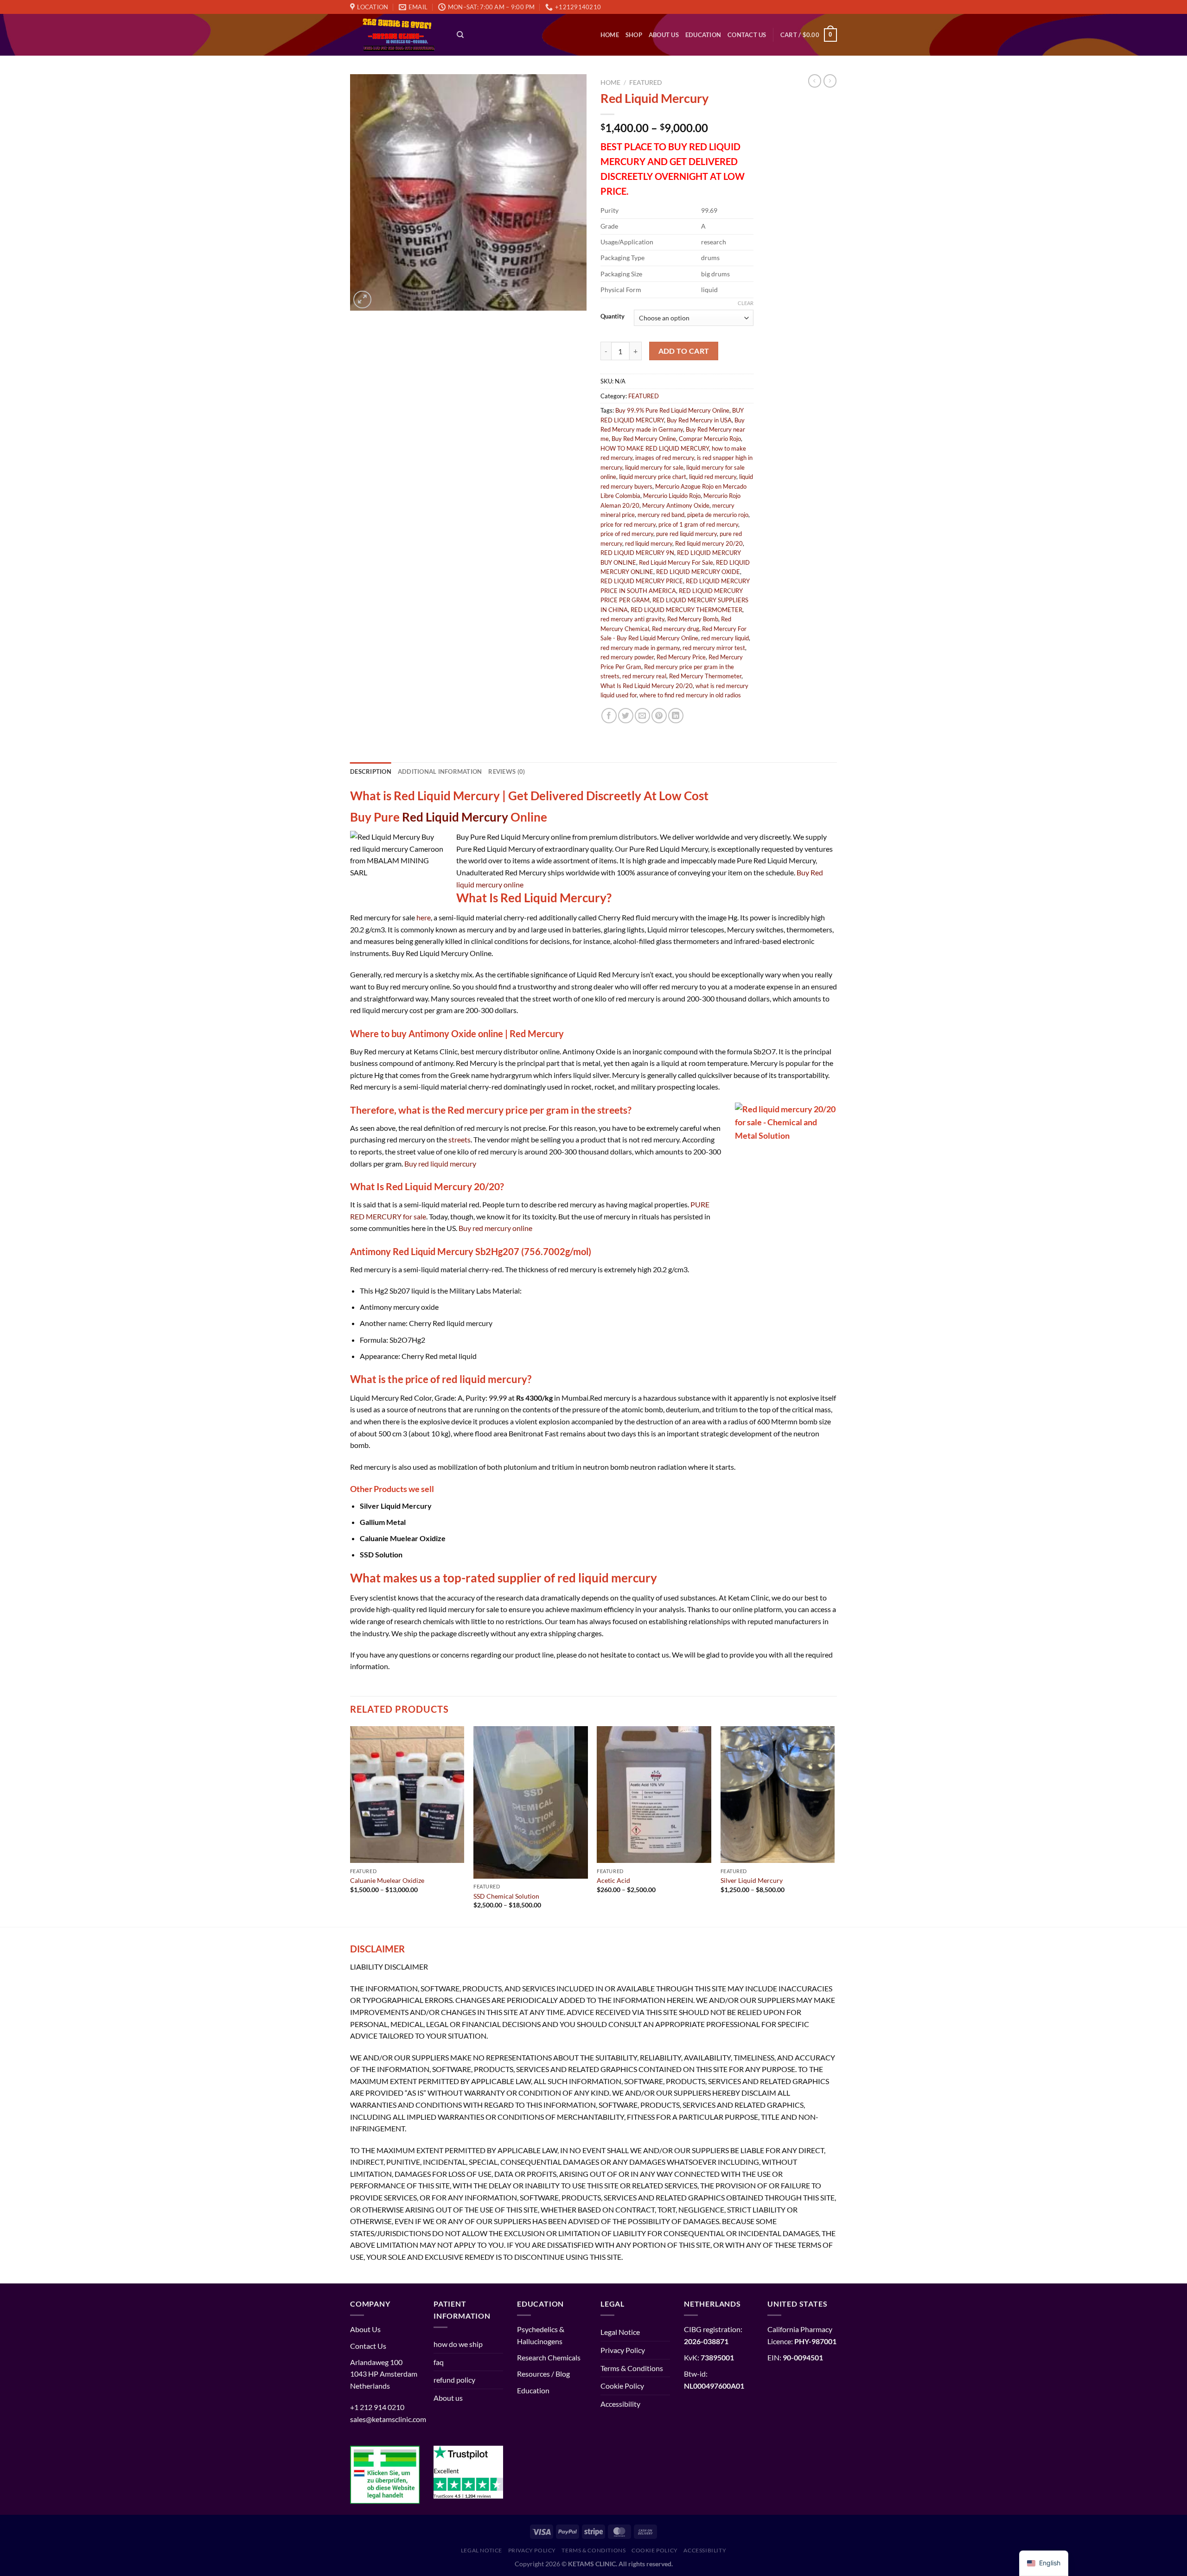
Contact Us (747, 35)
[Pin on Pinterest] (659, 716)
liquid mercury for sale (654, 467)
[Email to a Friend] (642, 716)
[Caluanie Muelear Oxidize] (407, 1795)
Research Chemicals (549, 2357)
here (424, 917)
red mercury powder (627, 657)
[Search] (460, 35)
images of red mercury (665, 458)
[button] (593, 1411)
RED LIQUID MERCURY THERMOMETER (686, 610)
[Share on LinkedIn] (676, 716)
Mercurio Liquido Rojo (672, 496)
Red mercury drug (676, 629)
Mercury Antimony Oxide (676, 505)
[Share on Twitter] (626, 716)
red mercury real (644, 676)
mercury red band (661, 515)
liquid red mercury (713, 477)
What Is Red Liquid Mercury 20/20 (647, 686)
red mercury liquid (725, 638)
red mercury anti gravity (632, 619)
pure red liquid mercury (686, 534)
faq (439, 2362)
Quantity (613, 317)
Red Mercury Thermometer (705, 676)
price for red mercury (628, 524)
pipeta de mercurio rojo (718, 515)
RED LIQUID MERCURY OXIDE (698, 572)
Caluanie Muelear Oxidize (387, 1880)
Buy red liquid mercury (440, 1164)
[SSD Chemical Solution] (531, 1802)
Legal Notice (620, 2332)
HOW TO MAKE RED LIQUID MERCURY (655, 448)
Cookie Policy (622, 2386)
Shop (634, 35)
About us (664, 35)
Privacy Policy (623, 2350)
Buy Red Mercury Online (644, 439)
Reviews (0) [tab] (507, 772)
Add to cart (684, 351)
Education (703, 35)
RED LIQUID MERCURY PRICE (642, 581)
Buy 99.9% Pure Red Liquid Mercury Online (672, 410)
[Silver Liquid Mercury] (778, 1795)
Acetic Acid (613, 1880)
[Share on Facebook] (609, 716)
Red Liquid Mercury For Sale (676, 562)
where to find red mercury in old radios (690, 695)
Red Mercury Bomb (693, 619)
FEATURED (646, 83)
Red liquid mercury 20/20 (709, 543)
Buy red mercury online (495, 1228)
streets (459, 1139)
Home (610, 35)
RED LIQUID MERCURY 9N (637, 553)
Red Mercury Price (681, 657)
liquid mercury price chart (653, 477)
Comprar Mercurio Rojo (710, 439)
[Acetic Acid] (654, 1795)
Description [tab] (371, 772)
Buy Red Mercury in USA (699, 420)
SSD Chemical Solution (506, 1896)
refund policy (454, 2380)
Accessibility (620, 2404)
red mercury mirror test (714, 648)
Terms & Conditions (632, 2368)
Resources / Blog (543, 2374)
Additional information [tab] (440, 772)
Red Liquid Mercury (455, 817)
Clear (746, 303)
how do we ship (458, 2344)
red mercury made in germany (640, 648)
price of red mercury (627, 534)
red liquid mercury (649, 543)
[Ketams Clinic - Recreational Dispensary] (396, 35)
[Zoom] (362, 300)
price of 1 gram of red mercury (698, 524)
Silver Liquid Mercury (752, 1880)
